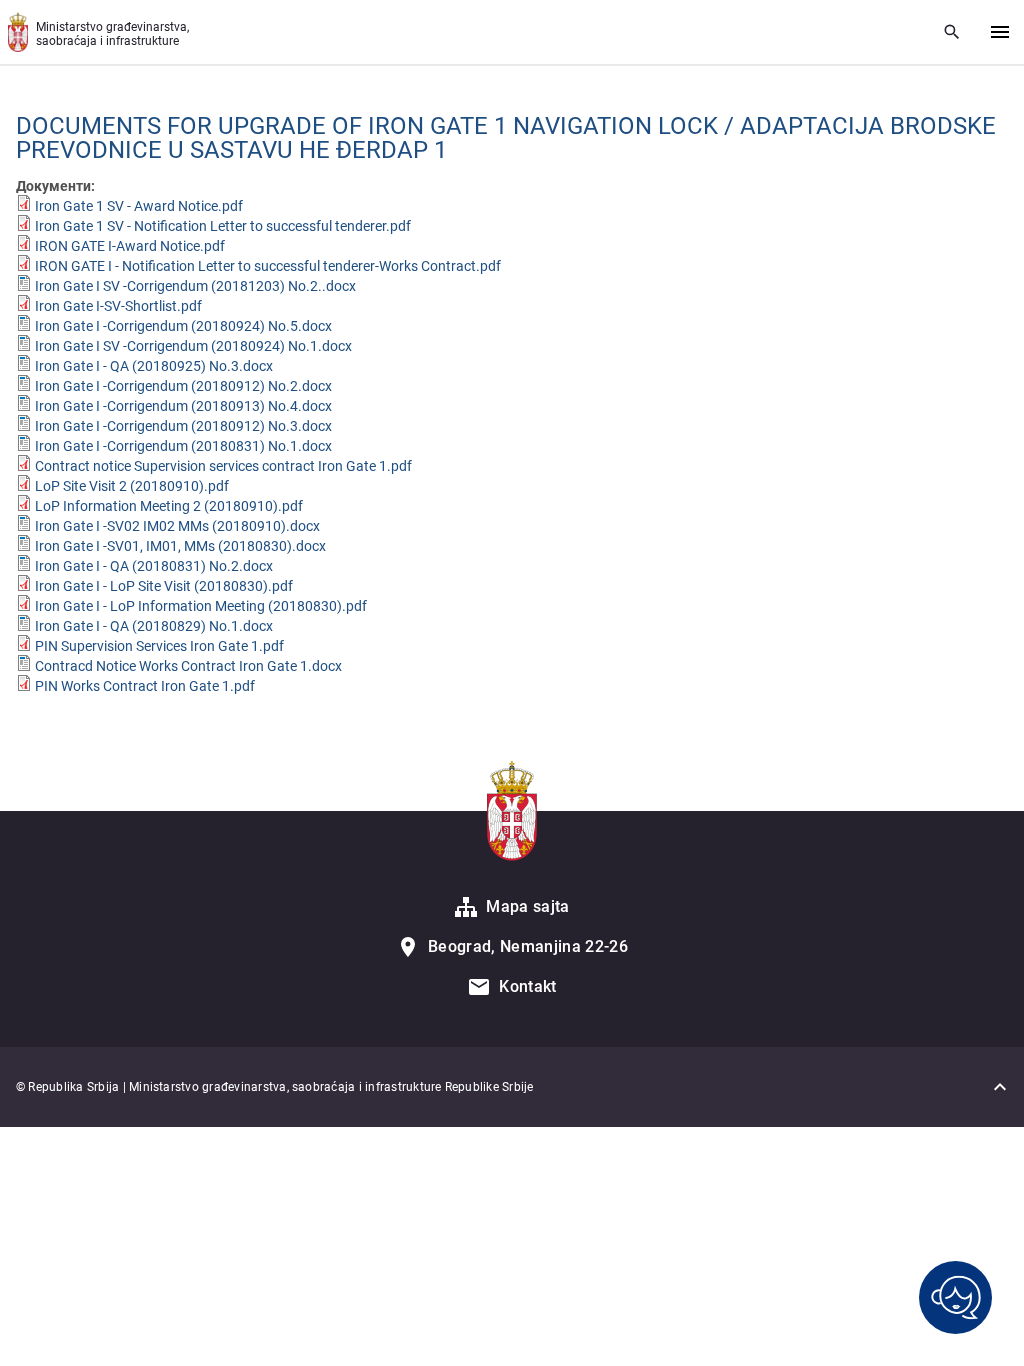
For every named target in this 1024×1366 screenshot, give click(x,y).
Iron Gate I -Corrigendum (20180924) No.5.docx (183, 326)
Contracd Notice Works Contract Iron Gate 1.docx (188, 666)
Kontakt (527, 986)
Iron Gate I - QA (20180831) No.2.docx (154, 566)
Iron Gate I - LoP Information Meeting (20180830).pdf (201, 606)
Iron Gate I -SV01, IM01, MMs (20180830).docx (180, 546)
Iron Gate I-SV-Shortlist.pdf (118, 306)
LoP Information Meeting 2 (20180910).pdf (169, 506)
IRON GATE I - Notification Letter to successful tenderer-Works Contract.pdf (268, 266)
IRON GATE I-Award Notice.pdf (130, 246)
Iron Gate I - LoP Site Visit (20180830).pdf (164, 586)
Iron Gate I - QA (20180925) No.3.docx (154, 366)
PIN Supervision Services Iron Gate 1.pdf (159, 646)
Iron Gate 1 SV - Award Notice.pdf (139, 206)
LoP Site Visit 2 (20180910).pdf (132, 486)
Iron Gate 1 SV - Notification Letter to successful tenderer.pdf (223, 226)
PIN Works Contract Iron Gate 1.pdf (145, 686)
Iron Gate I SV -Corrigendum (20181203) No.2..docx (195, 286)
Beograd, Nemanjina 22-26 (528, 946)
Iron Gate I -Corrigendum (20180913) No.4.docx (183, 406)
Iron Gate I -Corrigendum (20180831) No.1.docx (183, 446)
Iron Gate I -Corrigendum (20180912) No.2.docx (183, 386)
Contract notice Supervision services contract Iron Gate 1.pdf (223, 466)
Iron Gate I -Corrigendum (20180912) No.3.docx (183, 426)
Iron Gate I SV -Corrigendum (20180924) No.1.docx (193, 346)
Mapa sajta (527, 906)
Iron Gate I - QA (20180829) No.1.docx (154, 626)
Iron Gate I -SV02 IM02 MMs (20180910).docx (177, 526)
